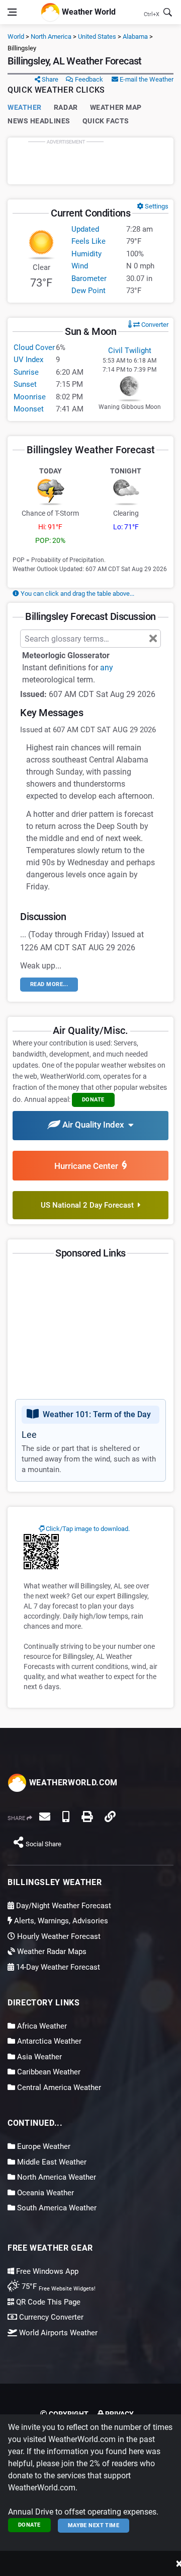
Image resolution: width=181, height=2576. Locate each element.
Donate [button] (93, 1100)
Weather (25, 107)
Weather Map (116, 107)
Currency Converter (50, 2317)
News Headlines (39, 121)
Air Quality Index (94, 1125)
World (16, 37)
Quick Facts (106, 121)
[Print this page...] (87, 1817)
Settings (156, 206)
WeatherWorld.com (72, 1783)
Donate (29, 2525)
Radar (66, 107)
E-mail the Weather (146, 79)
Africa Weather (41, 2026)
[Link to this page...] (110, 1817)
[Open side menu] (12, 12)
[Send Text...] (66, 1817)
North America (51, 37)
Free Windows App (46, 2271)
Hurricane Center (88, 1166)
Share (49, 79)
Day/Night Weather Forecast (63, 1906)
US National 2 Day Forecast (89, 1205)
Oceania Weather (44, 2193)
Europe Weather (43, 2146)
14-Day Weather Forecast (57, 1967)
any (107, 668)
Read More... (49, 984)
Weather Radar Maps (51, 1952)
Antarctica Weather (48, 2041)
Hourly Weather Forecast (58, 1936)
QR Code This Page (47, 2302)
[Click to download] (41, 1551)
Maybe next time (94, 2525)
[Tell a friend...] (45, 1817)
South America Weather (56, 2208)
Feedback (88, 79)
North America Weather (56, 2177)
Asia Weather (38, 2057)
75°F (58, 2286)
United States (97, 37)
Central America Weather (58, 2087)
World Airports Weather (57, 2333)
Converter (154, 325)
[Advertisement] (90, 161)
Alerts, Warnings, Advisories (60, 1921)
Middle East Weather (51, 2162)
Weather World (88, 11)
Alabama (135, 37)
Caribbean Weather (48, 2072)
